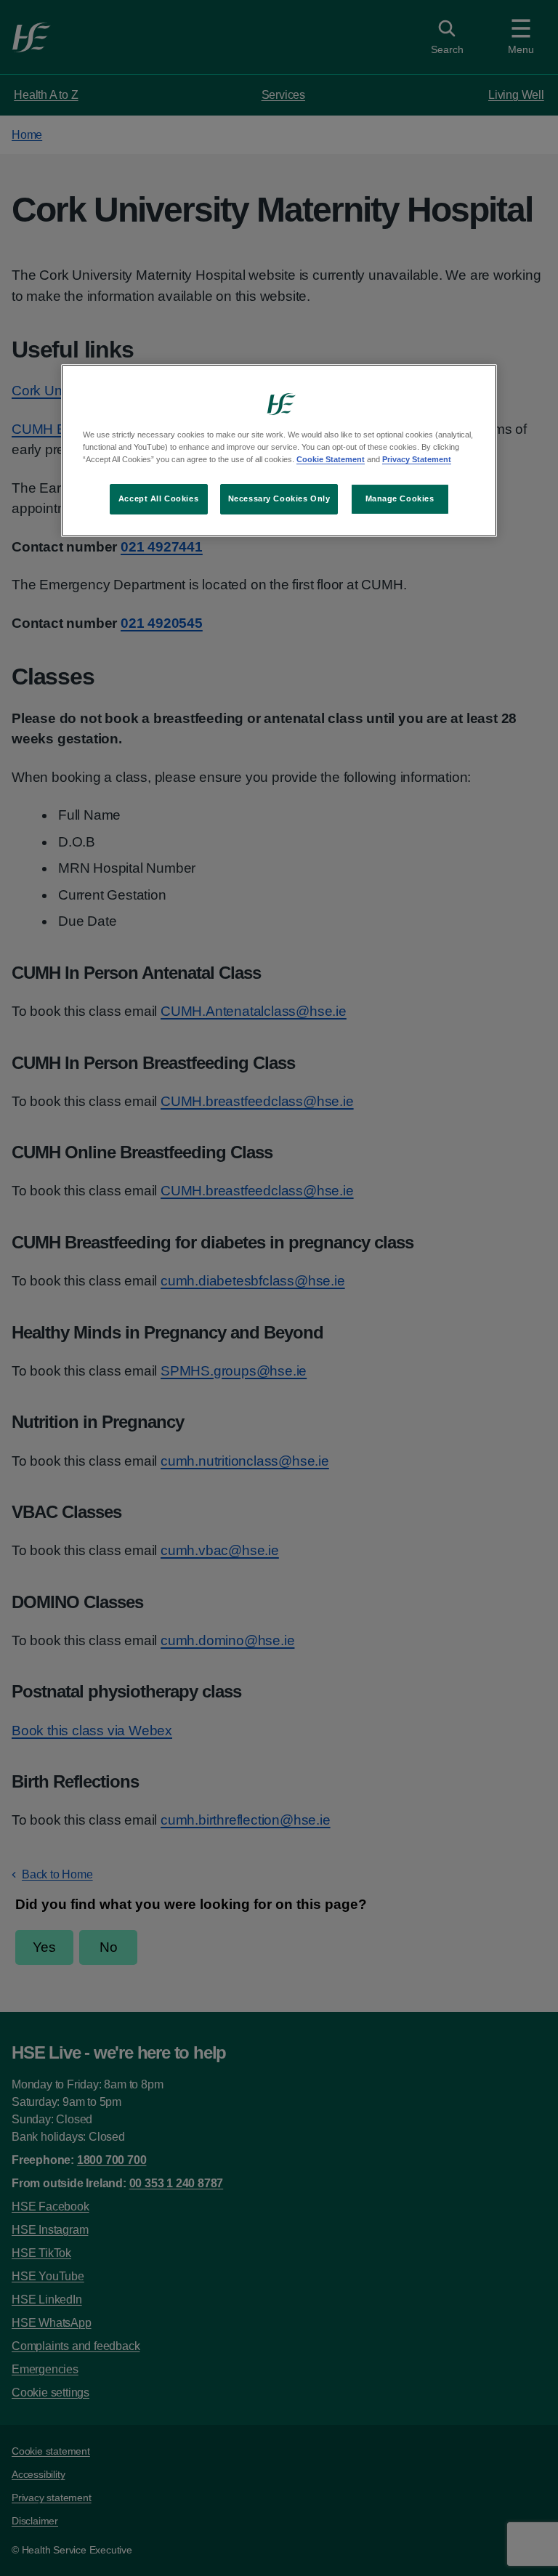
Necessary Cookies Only (279, 498)
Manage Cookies (400, 498)
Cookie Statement (331, 459)
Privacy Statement (417, 459)
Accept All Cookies (158, 498)
